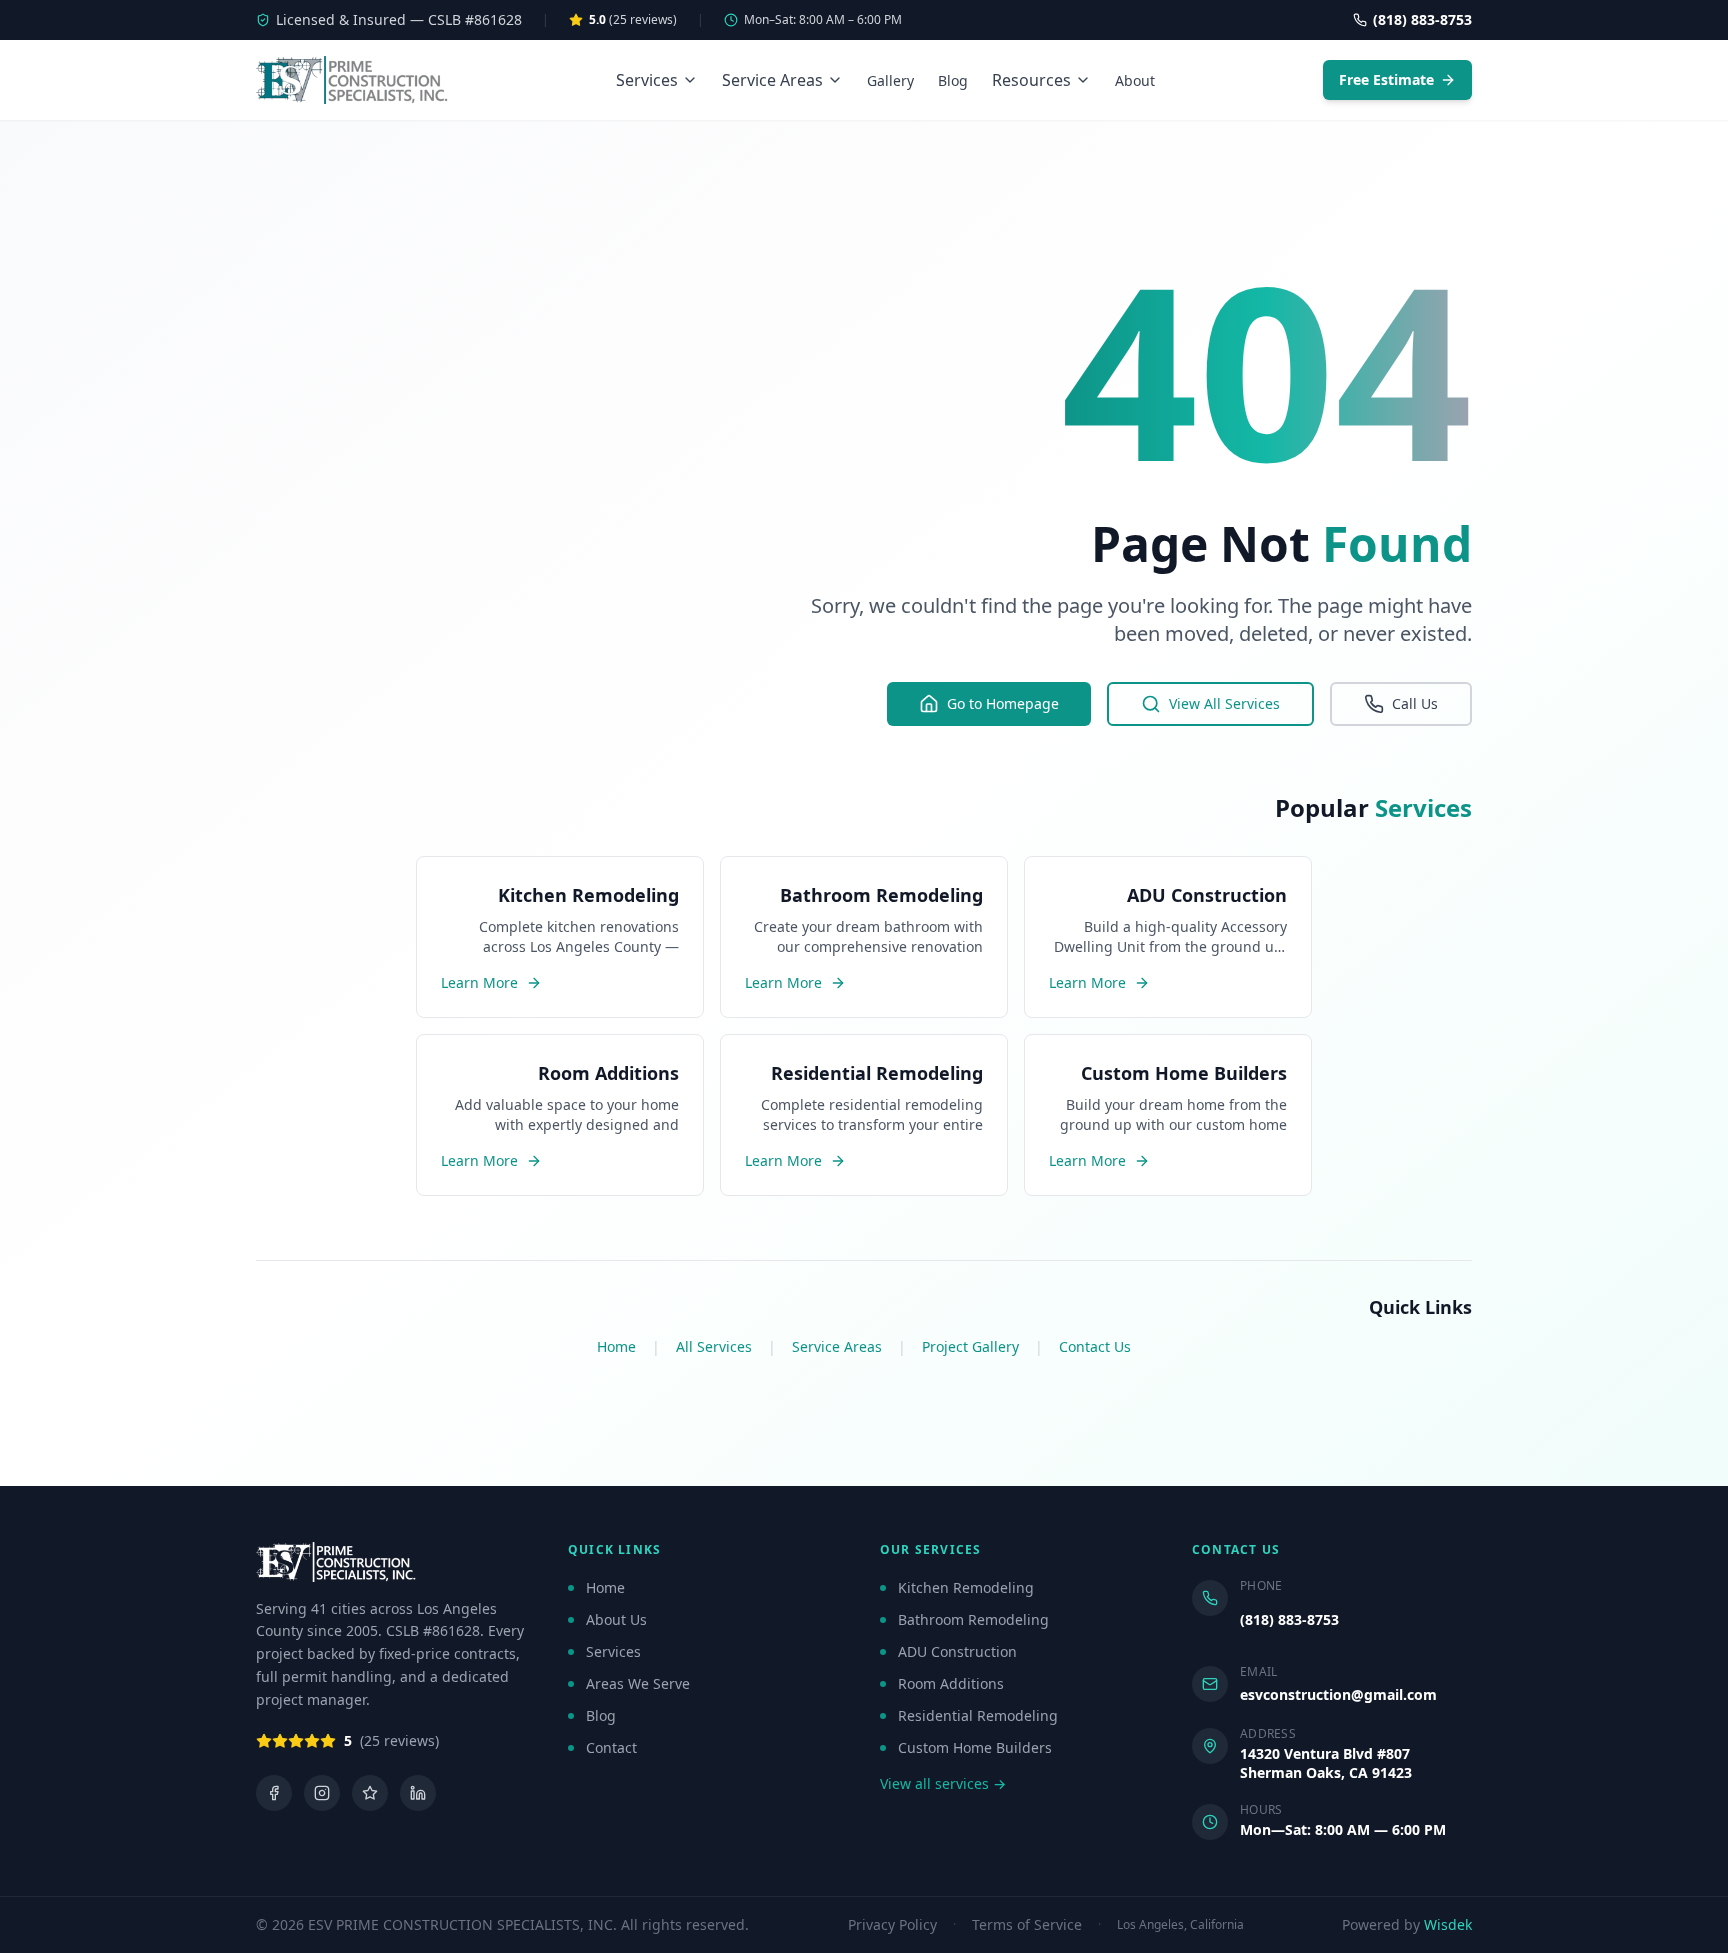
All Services (714, 1346)
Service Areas (772, 80)
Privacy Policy (892, 1925)
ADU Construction (957, 1651)
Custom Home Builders (975, 1747)
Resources (1031, 80)
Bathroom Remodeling (973, 1619)
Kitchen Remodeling (966, 1587)
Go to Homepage (1003, 703)
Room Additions (951, 1683)
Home (616, 1346)
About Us (616, 1619)
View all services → (943, 1783)
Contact (611, 1747)
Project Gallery (970, 1346)
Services (647, 80)
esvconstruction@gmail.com (1338, 1694)
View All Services (1224, 703)
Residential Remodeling (978, 1715)
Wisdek (1448, 1924)
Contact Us (1095, 1346)
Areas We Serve (638, 1683)
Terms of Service (1027, 1925)
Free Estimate (1386, 79)
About (1135, 80)
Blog (953, 80)
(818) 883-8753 (1289, 1619)
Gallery (890, 80)
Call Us (1415, 703)
